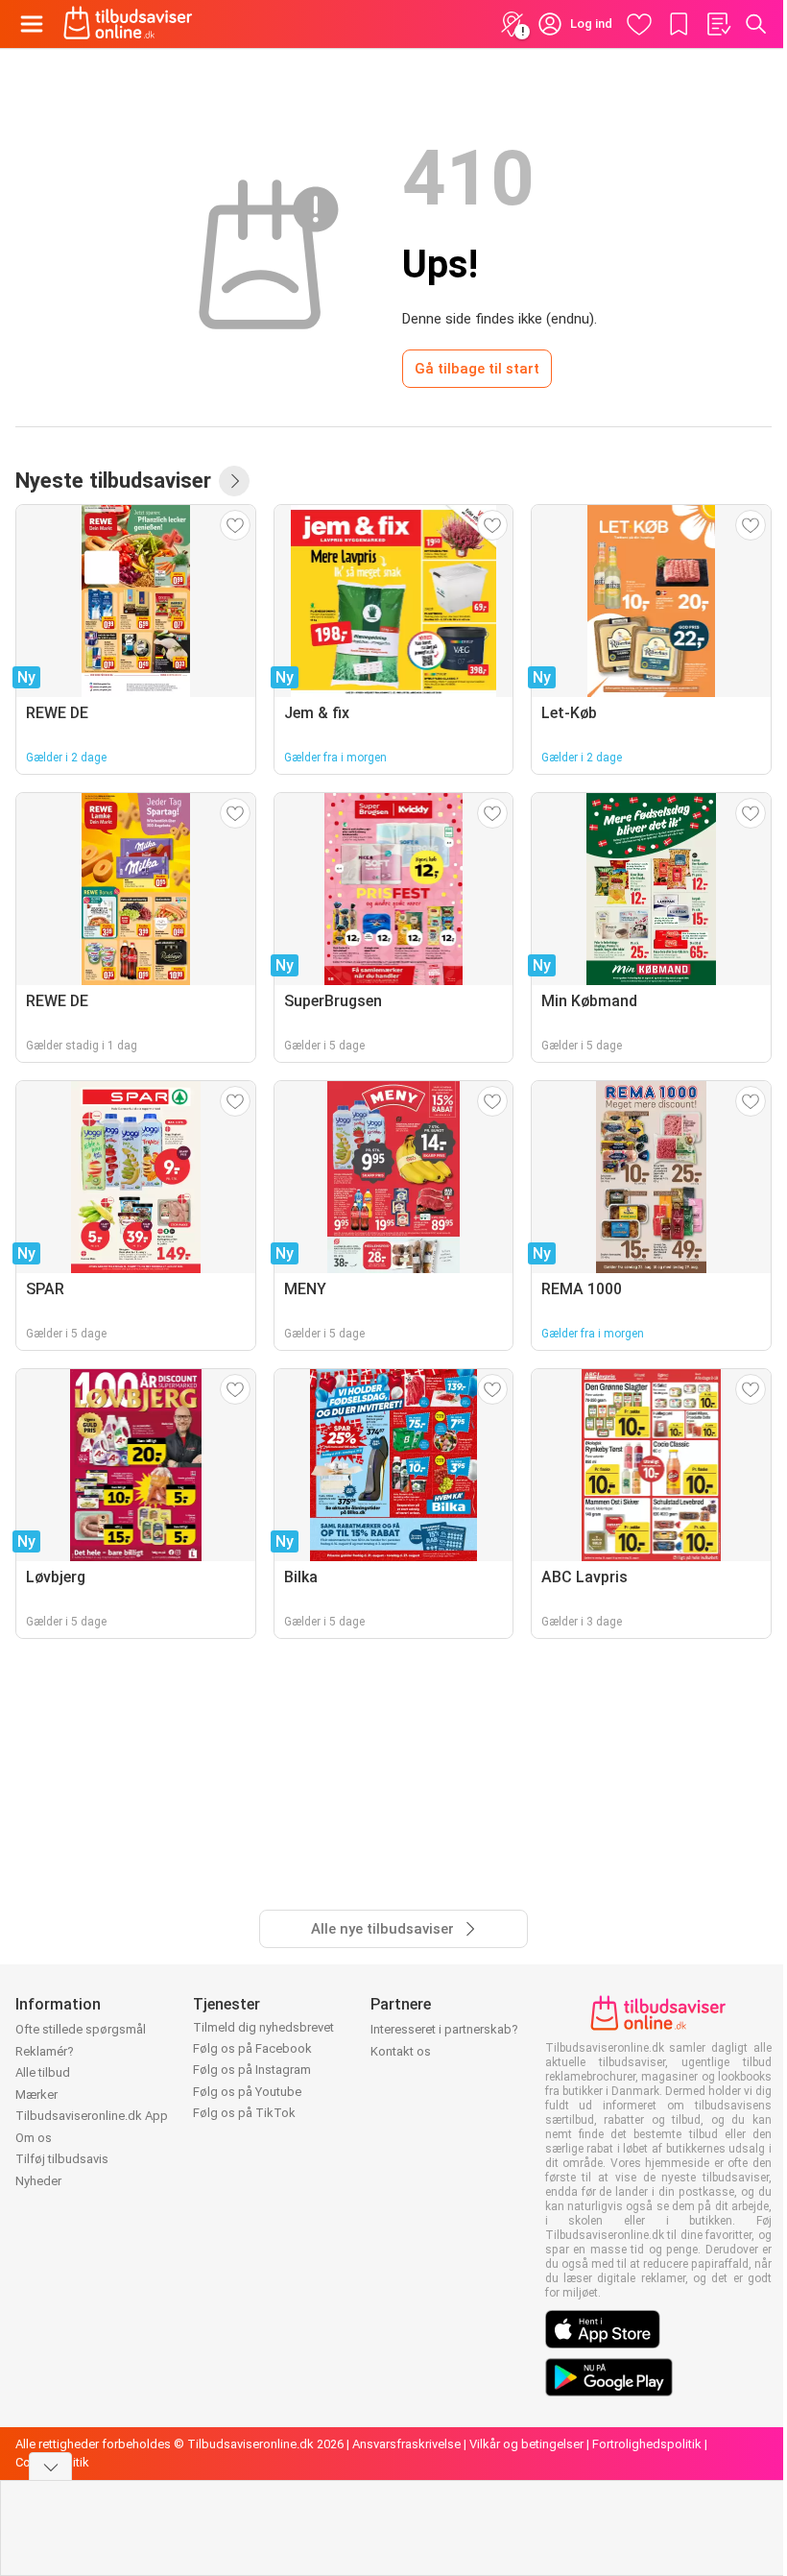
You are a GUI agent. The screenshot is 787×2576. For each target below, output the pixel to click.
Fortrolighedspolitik (647, 2444)
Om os (34, 2138)
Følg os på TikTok (244, 2113)
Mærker (36, 2095)
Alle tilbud (43, 2072)
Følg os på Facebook (252, 2048)
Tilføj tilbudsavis (62, 2159)
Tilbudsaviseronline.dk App (92, 2116)
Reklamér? (45, 2051)
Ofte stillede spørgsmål (81, 2029)
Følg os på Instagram (252, 2070)
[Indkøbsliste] (718, 24)
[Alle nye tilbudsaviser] (234, 481)
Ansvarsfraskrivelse (406, 2444)
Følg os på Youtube (247, 2092)
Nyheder (38, 2181)
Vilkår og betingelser (526, 2444)
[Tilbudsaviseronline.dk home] (128, 24)
